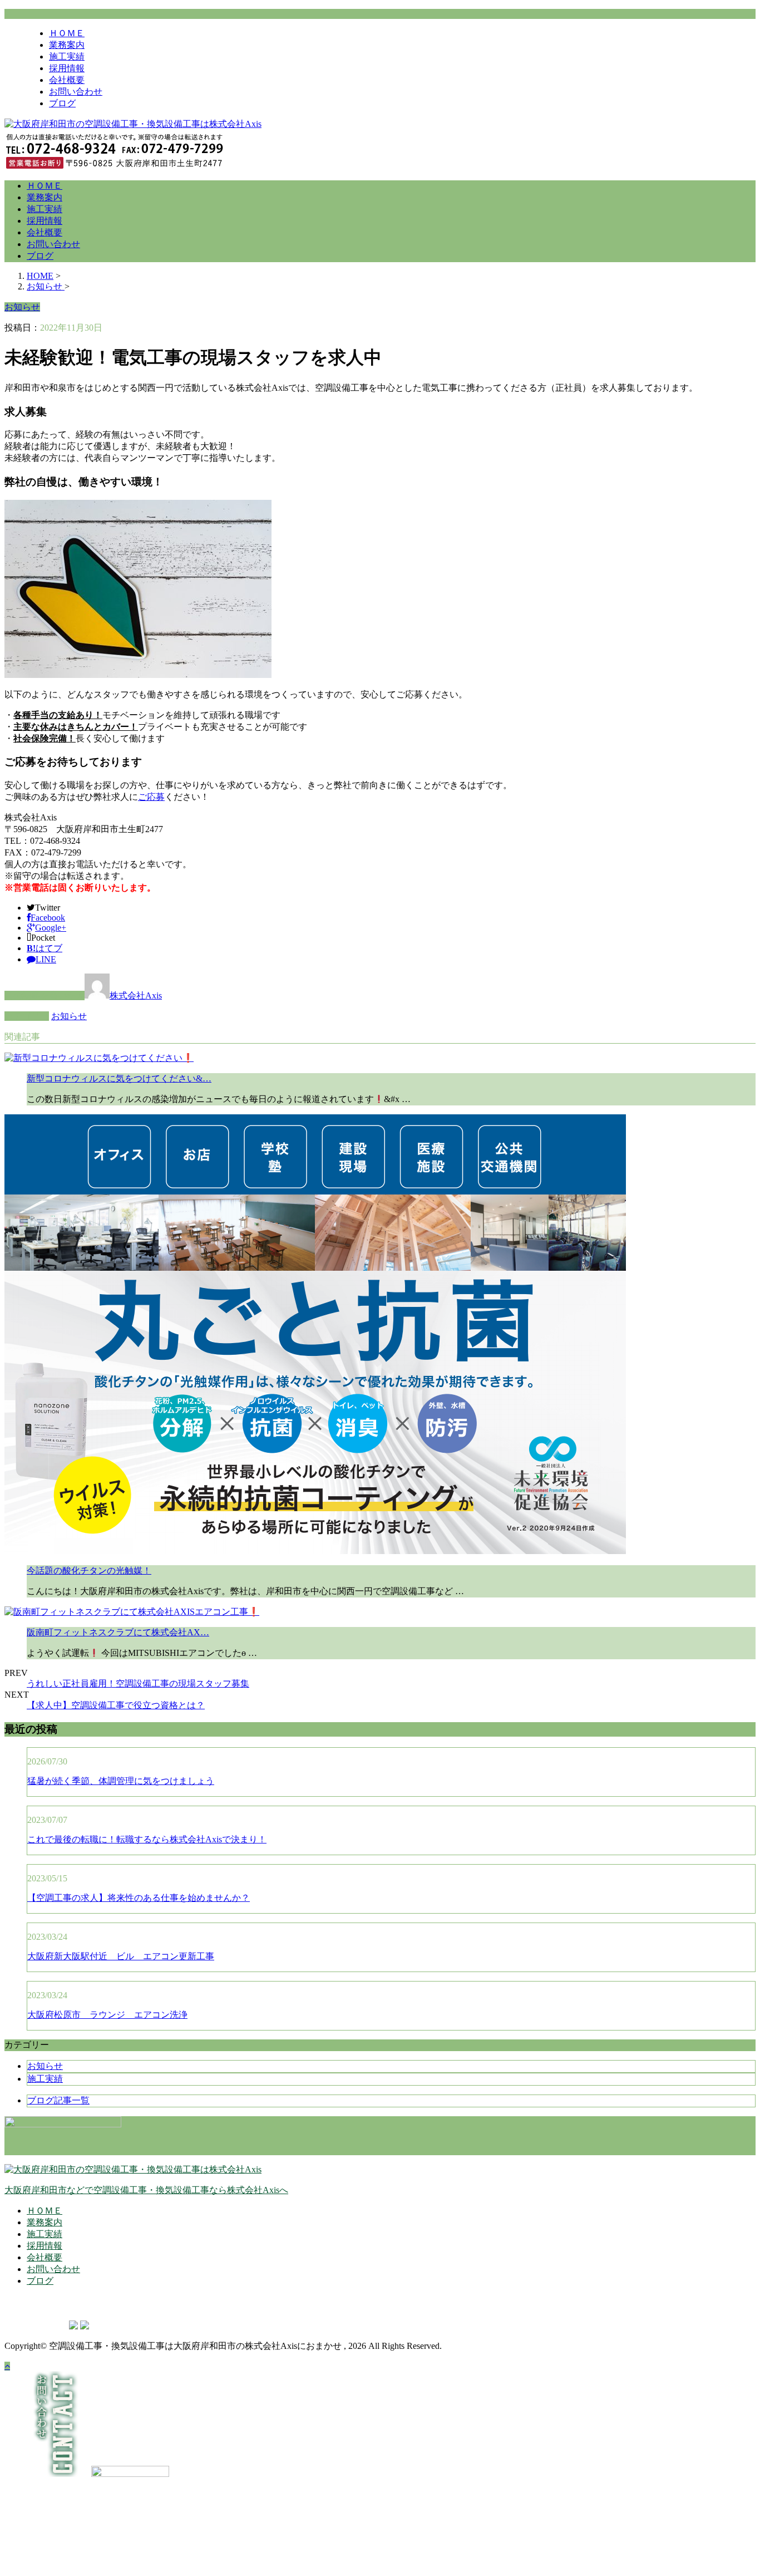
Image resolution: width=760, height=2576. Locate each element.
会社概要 (67, 80)
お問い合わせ (76, 92)
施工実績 (67, 56)
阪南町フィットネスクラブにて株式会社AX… (118, 1632)
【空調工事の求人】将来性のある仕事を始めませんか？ (139, 1898)
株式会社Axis (136, 996)
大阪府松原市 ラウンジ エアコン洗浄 (107, 2015)
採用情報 (67, 68)
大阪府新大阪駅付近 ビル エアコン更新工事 (121, 1956)
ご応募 (151, 797)
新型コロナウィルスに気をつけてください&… (119, 1078)
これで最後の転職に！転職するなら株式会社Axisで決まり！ (147, 1839)
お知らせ (69, 1016)
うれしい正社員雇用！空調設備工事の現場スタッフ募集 (138, 1683)
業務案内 (67, 45)
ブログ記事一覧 (58, 2100)
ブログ (62, 103)
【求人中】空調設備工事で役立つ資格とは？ (116, 1705)
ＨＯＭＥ (67, 33)
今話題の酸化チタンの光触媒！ (89, 1570)
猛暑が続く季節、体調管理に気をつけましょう (121, 1781)
